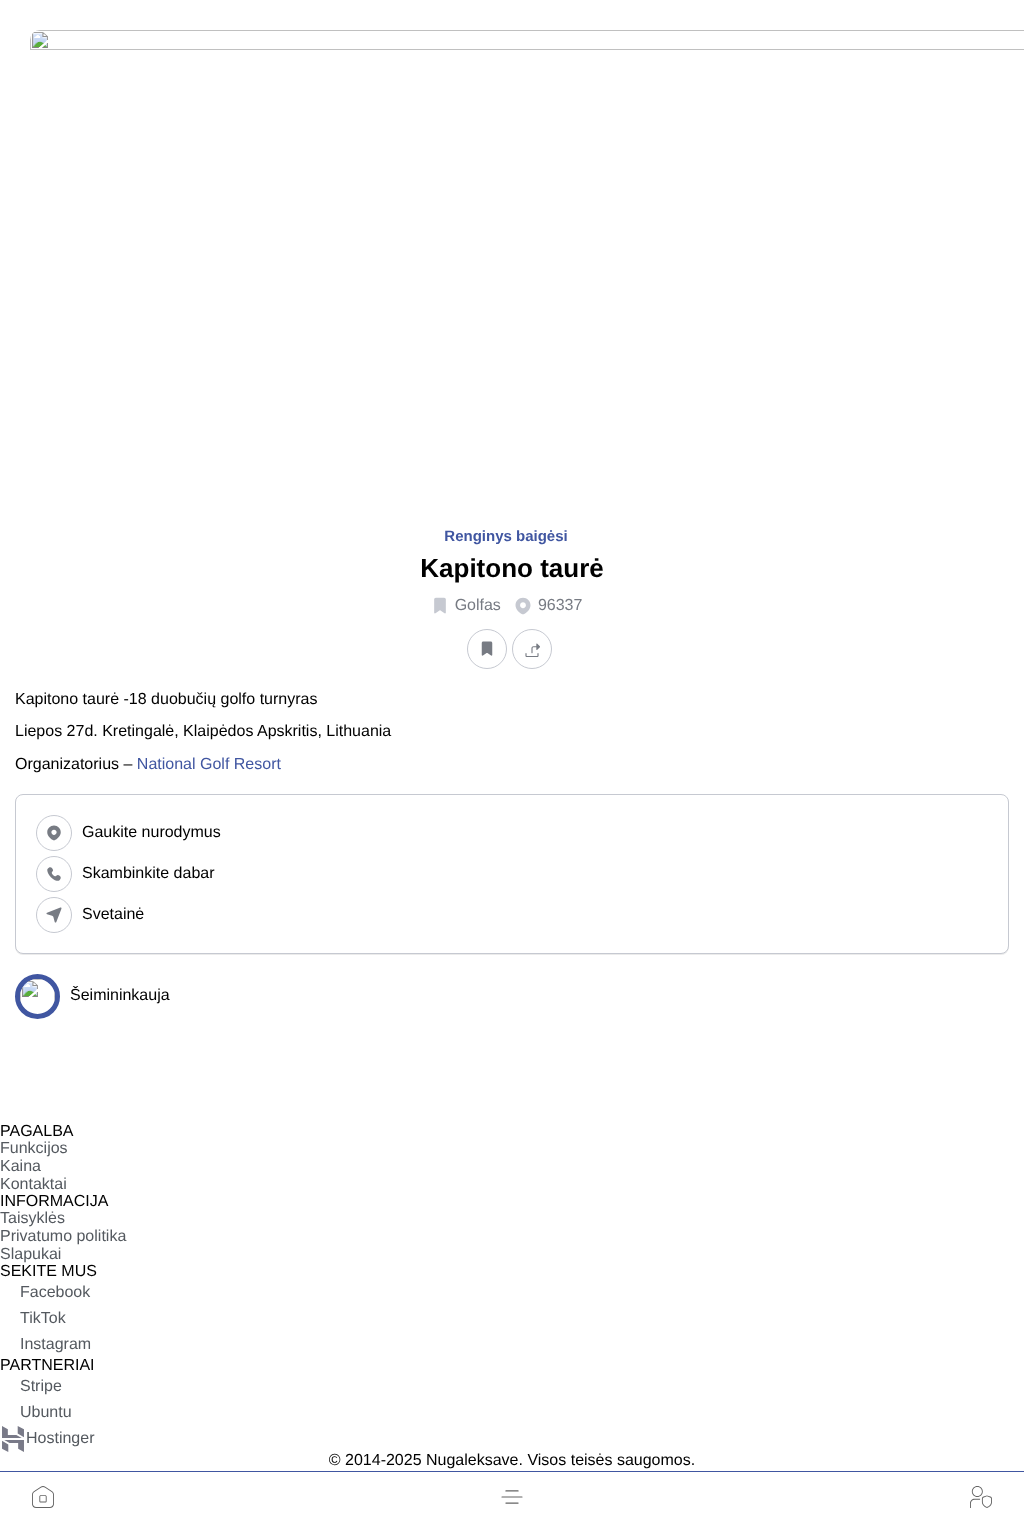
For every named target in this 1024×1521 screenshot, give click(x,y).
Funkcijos (34, 1148)
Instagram (55, 1344)
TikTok (43, 1318)
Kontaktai (33, 1184)
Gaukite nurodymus (151, 832)
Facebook (55, 1292)
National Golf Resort (209, 764)
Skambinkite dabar (148, 873)
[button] (512, 1497)
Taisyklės (32, 1218)
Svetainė (113, 914)
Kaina (20, 1166)
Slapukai (30, 1254)
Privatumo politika (63, 1236)
